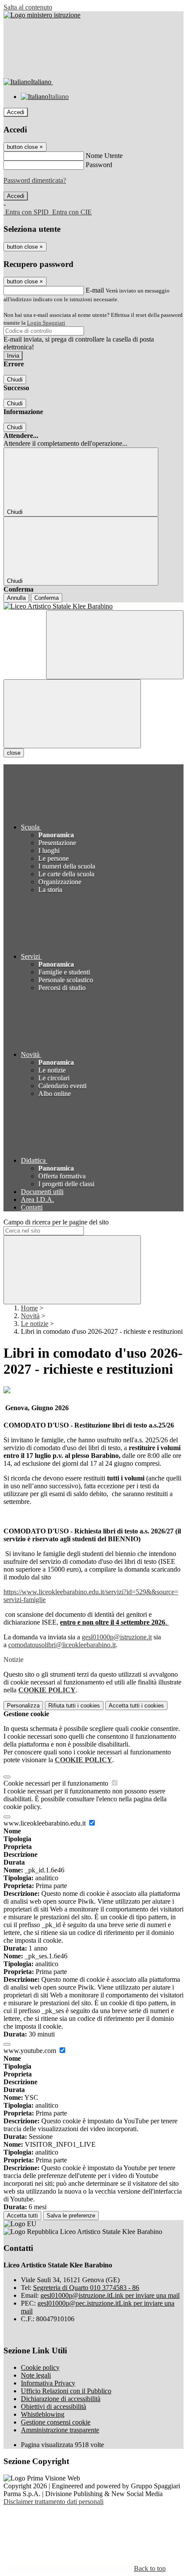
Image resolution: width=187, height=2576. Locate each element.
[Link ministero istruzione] (42, 15)
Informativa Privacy (48, 2383)
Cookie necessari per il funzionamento (57, 1783)
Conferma (47, 598)
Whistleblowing (43, 2414)
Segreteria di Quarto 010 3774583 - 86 (86, 2288)
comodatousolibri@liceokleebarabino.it (62, 1645)
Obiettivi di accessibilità (53, 2407)
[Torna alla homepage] (93, 606)
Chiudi (15, 380)
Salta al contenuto (28, 7)
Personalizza (23, 1706)
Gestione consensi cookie (56, 2422)
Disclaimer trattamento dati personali (53, 2502)
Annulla (16, 598)
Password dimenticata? (35, 180)
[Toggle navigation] (72, 714)
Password (99, 165)
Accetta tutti (136, 1706)
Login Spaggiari (46, 323)
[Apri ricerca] (115, 645)
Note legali (36, 2375)
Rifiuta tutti (74, 1706)
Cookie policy (40, 2367)
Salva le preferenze (71, 2216)
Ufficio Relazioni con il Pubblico (66, 2391)
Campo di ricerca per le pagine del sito (56, 1222)
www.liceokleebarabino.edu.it (45, 1823)
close (14, 753)
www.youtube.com (31, 2051)
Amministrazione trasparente (60, 2430)
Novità (30, 1316)
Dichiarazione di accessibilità (61, 2399)
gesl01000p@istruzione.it (117, 1637)
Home (29, 1308)
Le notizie (35, 1324)
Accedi (16, 112)
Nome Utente (104, 156)
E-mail (95, 290)
